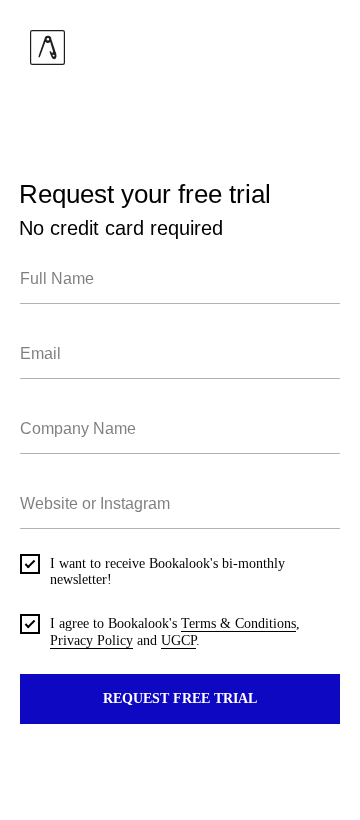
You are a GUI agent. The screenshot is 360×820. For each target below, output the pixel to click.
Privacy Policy (91, 640)
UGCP (178, 640)
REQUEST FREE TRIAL (180, 698)
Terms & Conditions (238, 623)
